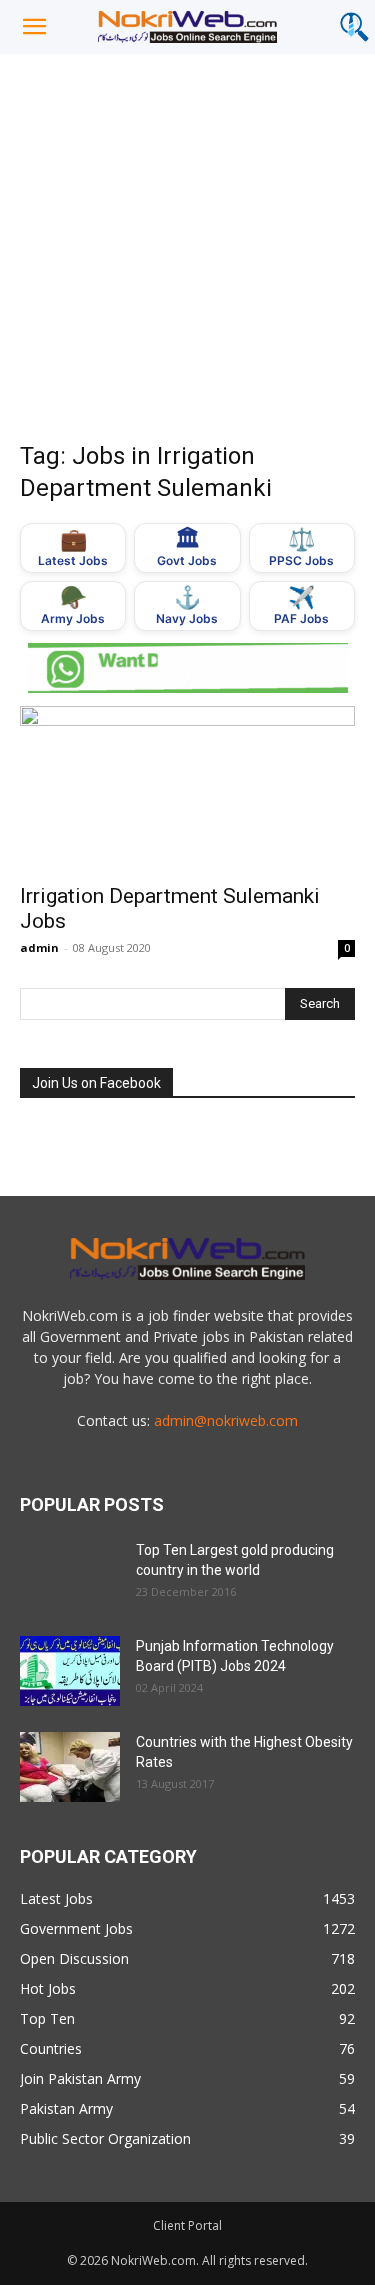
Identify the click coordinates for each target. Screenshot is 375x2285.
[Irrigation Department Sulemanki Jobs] (187, 788)
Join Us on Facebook (96, 1083)
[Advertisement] (187, 251)
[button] (34, 27)
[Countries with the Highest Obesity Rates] (70, 1767)
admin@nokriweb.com (226, 1420)
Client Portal (187, 2225)
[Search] (354, 27)
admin (39, 947)
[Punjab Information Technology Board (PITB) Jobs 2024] (70, 1671)
